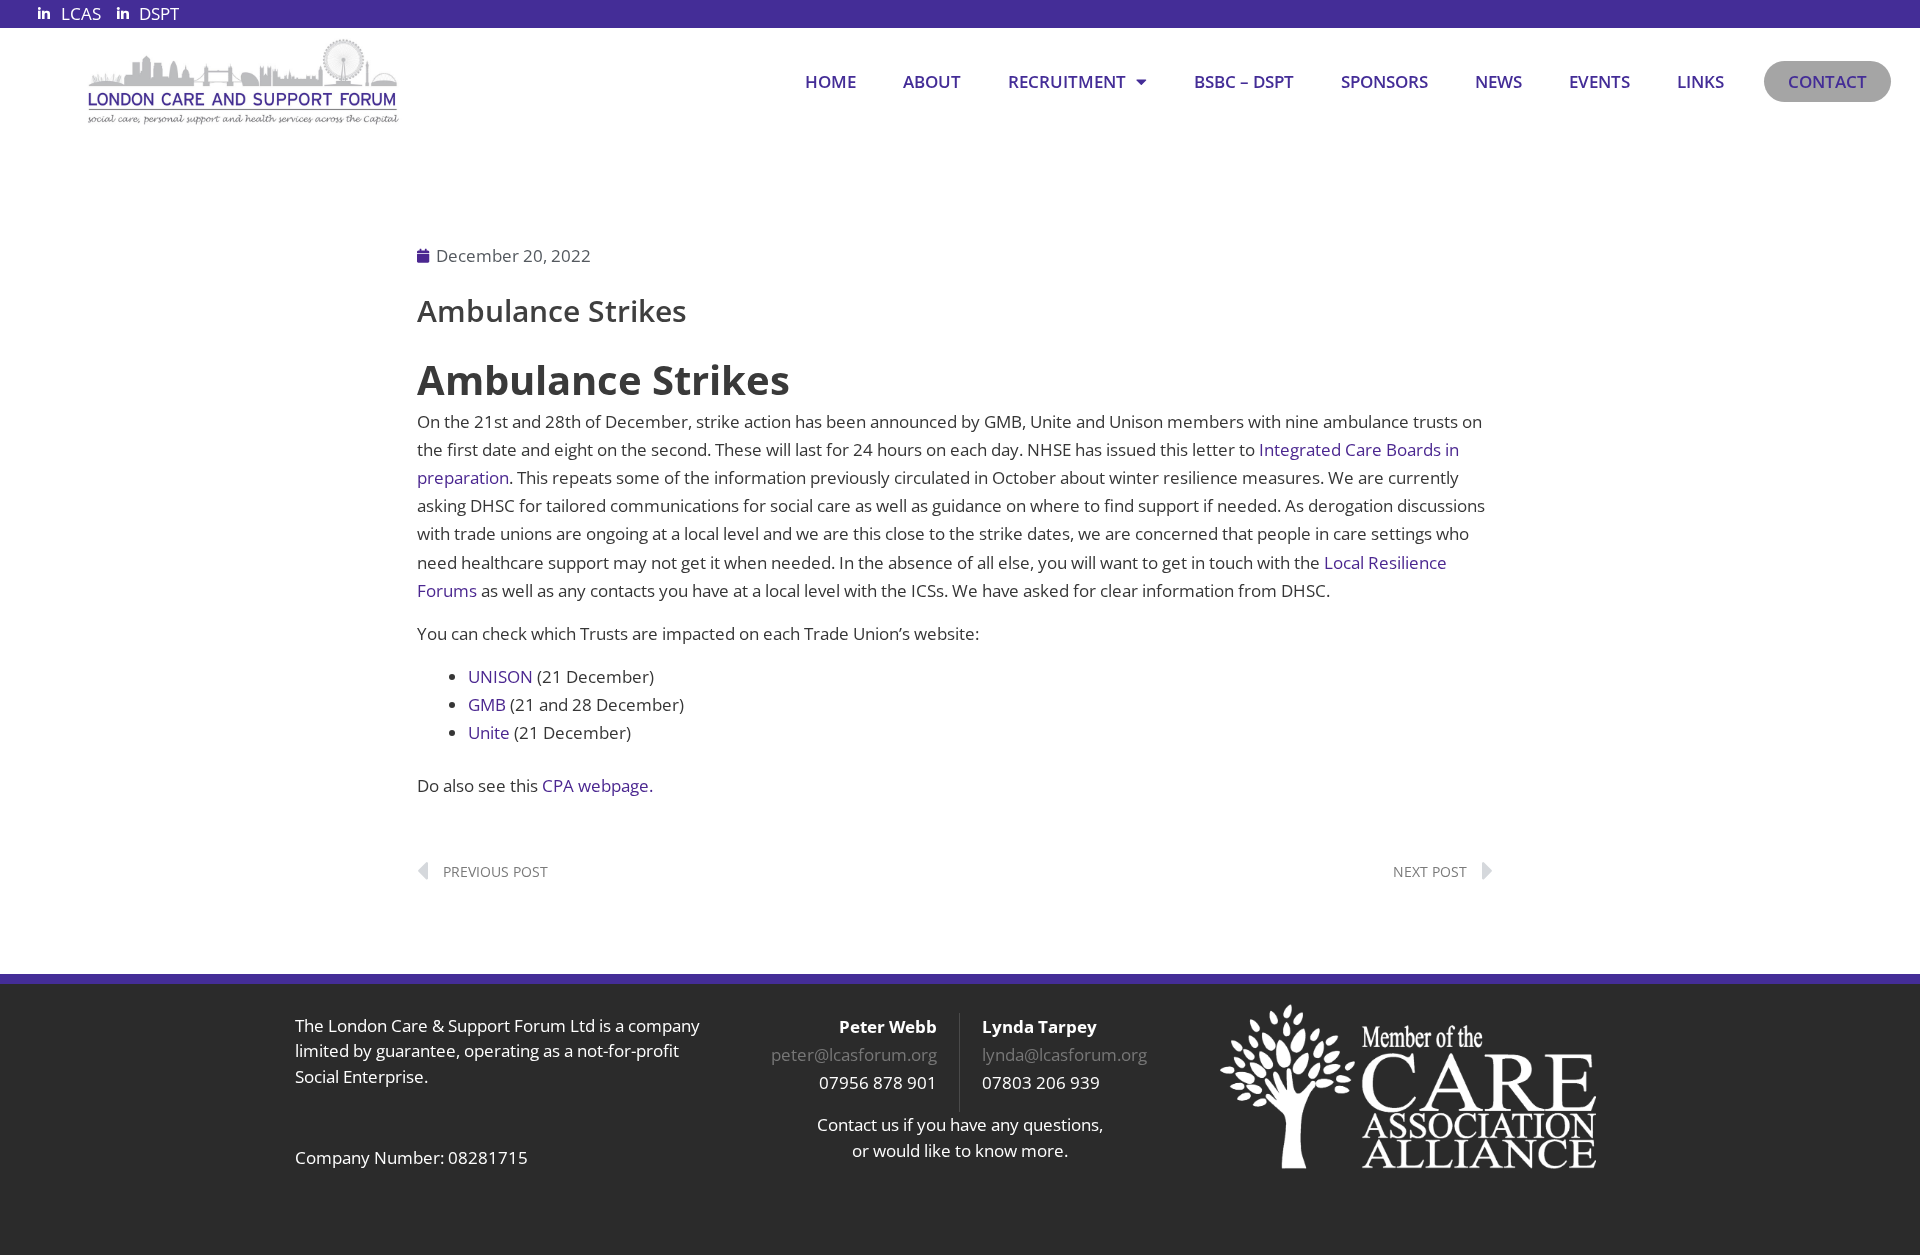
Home (830, 81)
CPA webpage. (597, 785)
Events (1599, 81)
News (1498, 81)
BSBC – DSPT (1244, 81)
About (932, 81)
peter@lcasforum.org (854, 1054)
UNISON (500, 676)
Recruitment (1067, 81)
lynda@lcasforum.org (1064, 1054)
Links (1700, 81)
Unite (489, 732)
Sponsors (1384, 81)
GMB (487, 704)
